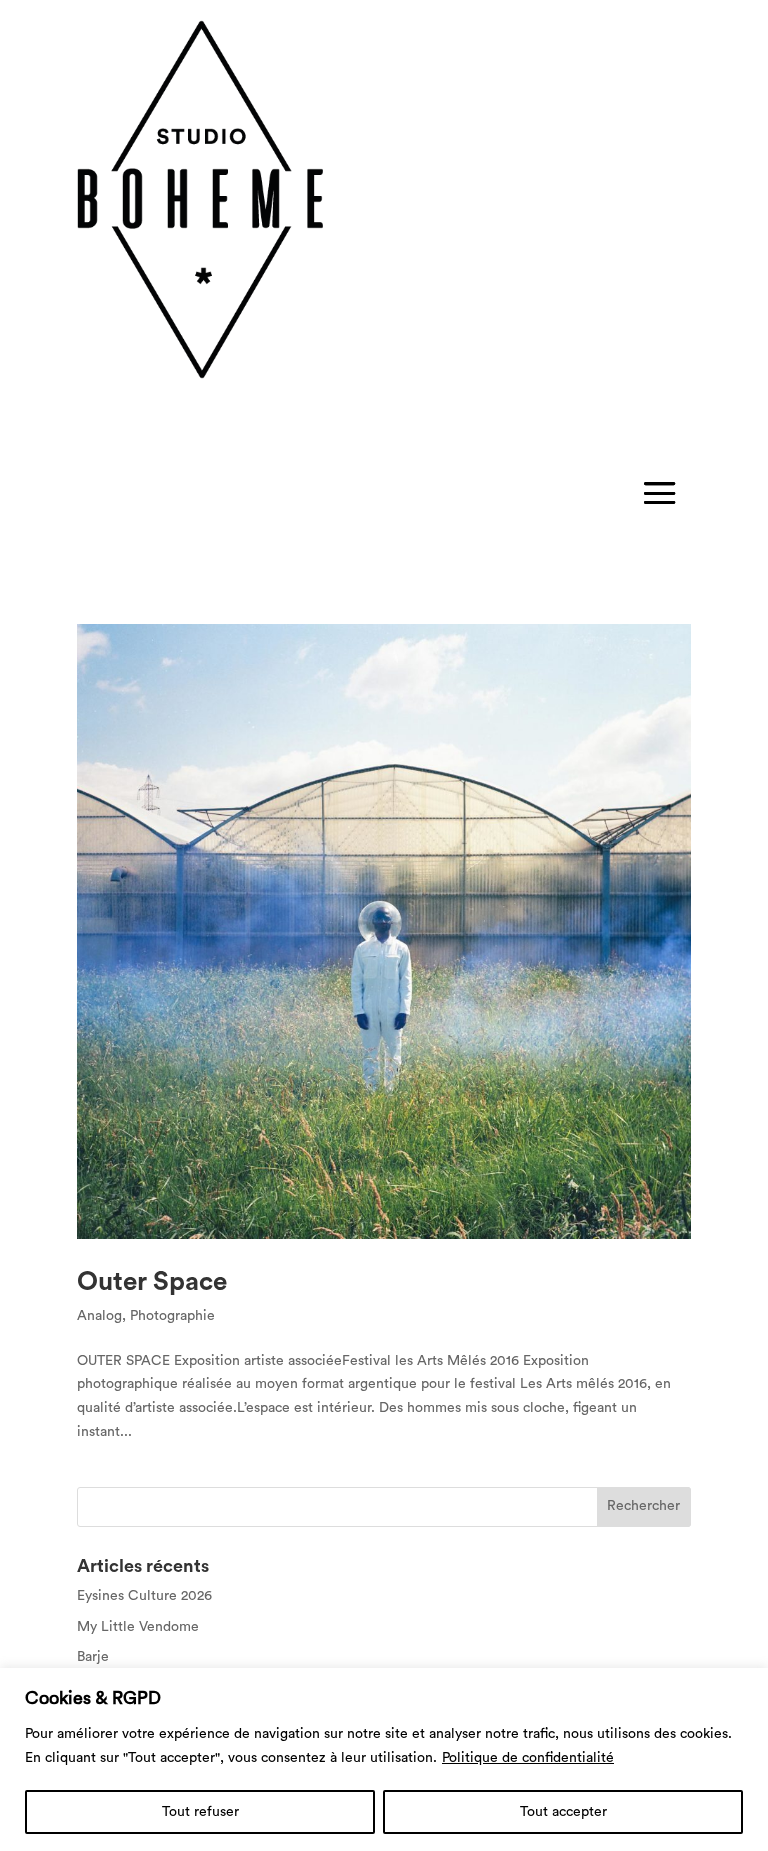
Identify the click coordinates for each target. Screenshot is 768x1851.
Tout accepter (563, 1812)
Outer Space (152, 1282)
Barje (93, 1657)
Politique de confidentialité (528, 1758)
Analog (99, 1316)
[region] (384, 1759)
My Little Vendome (138, 1627)
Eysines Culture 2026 (144, 1596)
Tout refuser (200, 1812)
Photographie (172, 1316)
